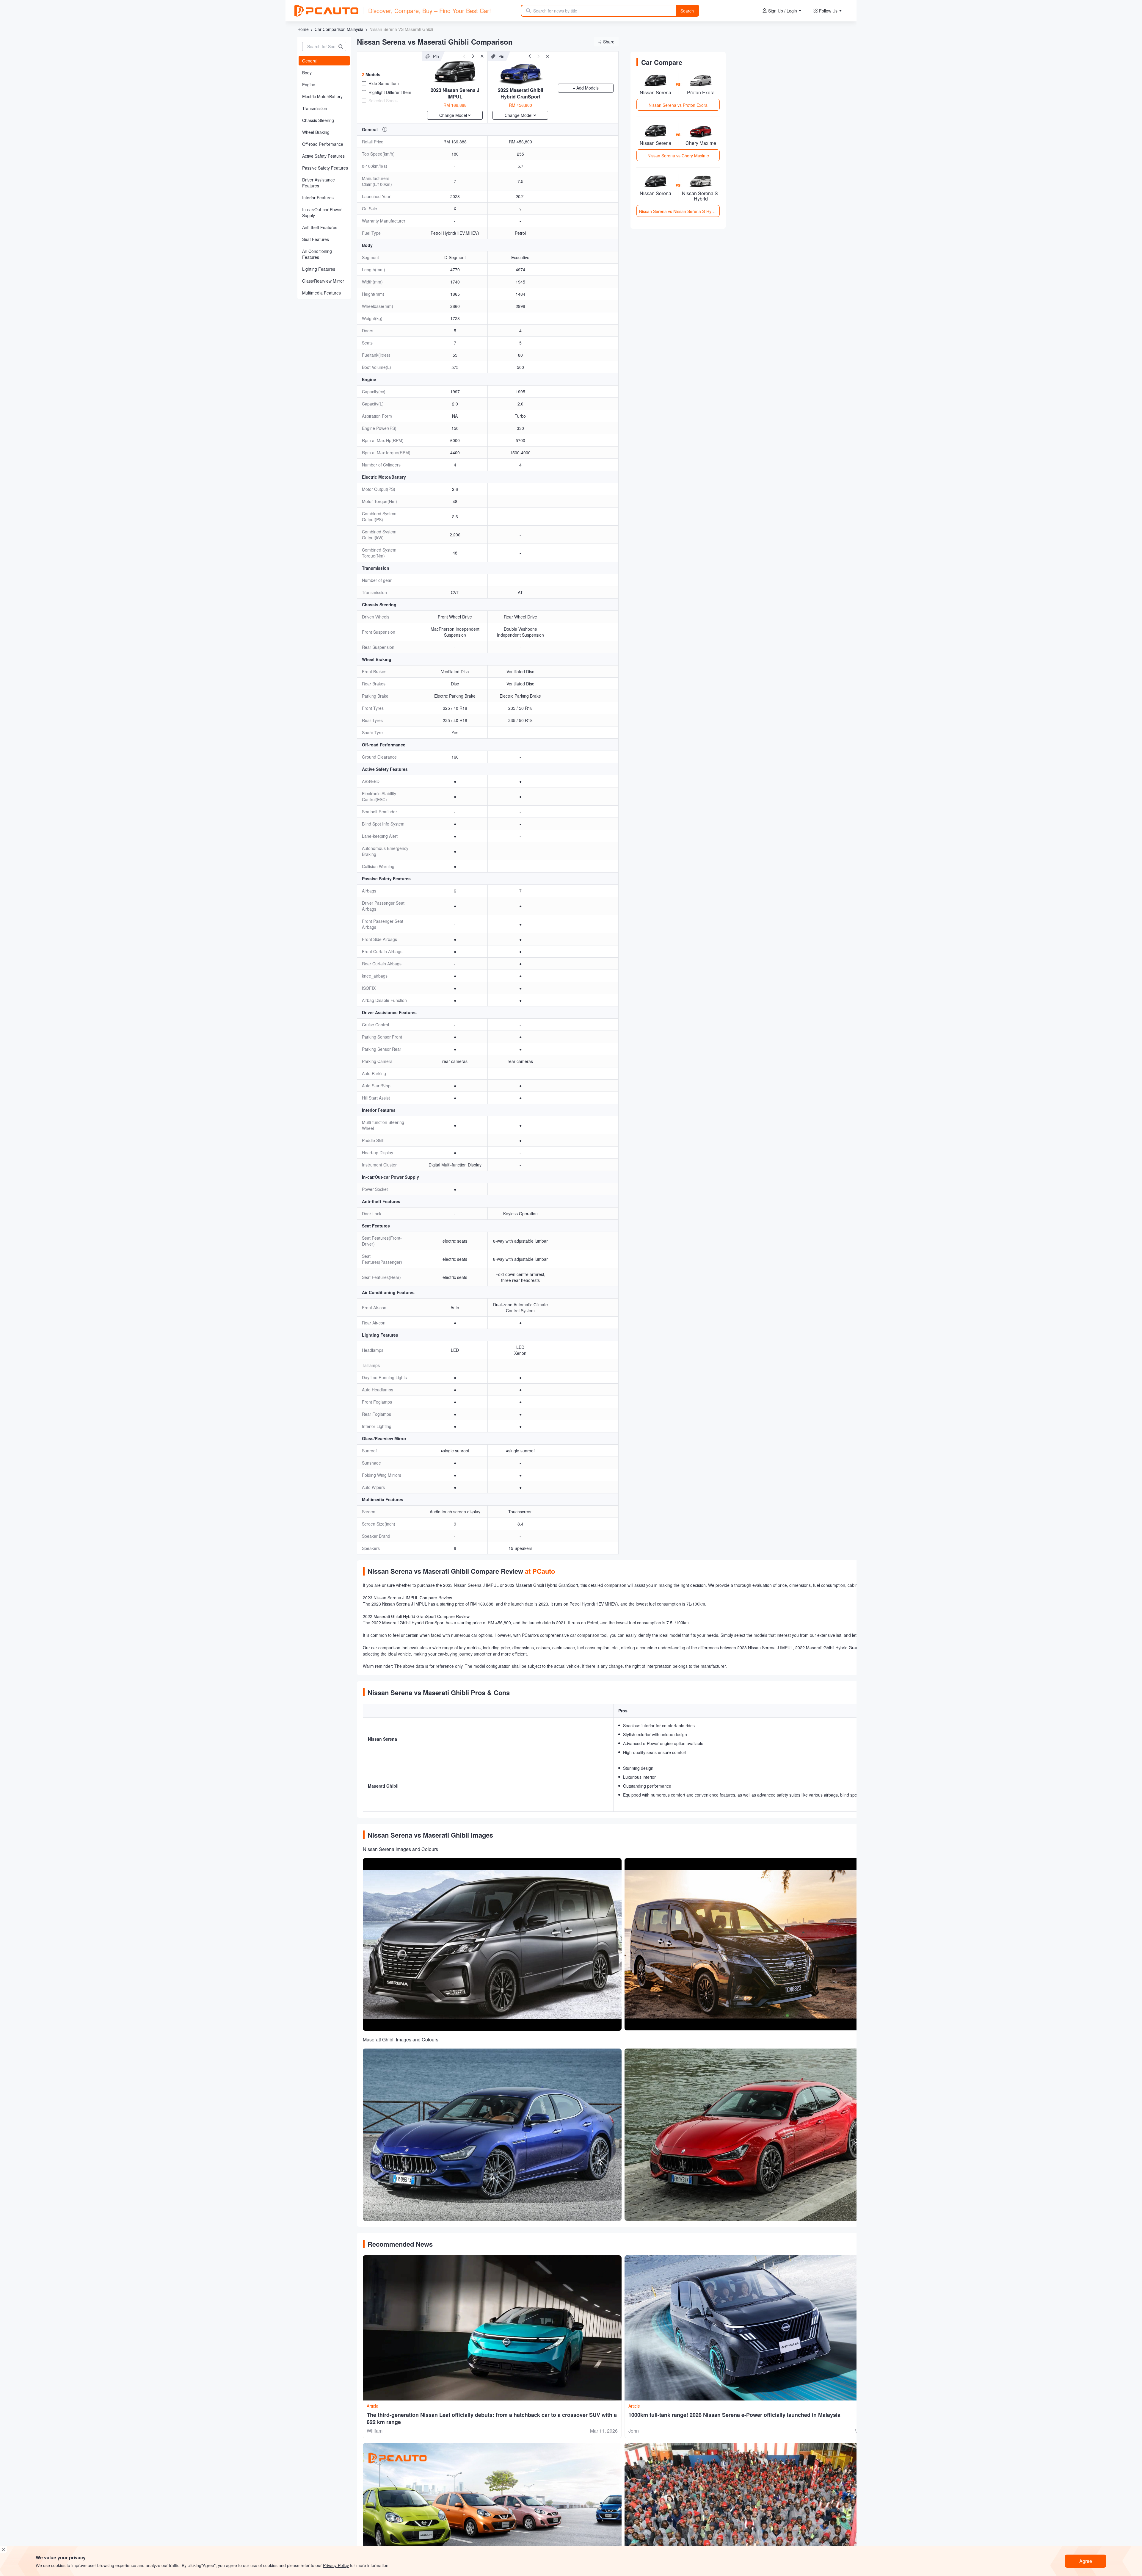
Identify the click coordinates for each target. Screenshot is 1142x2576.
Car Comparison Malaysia (339, 29)
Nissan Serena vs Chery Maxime (678, 156)
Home (303, 29)
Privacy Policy (336, 2565)
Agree (1086, 2561)
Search (687, 11)
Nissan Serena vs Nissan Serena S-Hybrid (679, 211)
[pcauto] (326, 11)
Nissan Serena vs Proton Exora (678, 105)
